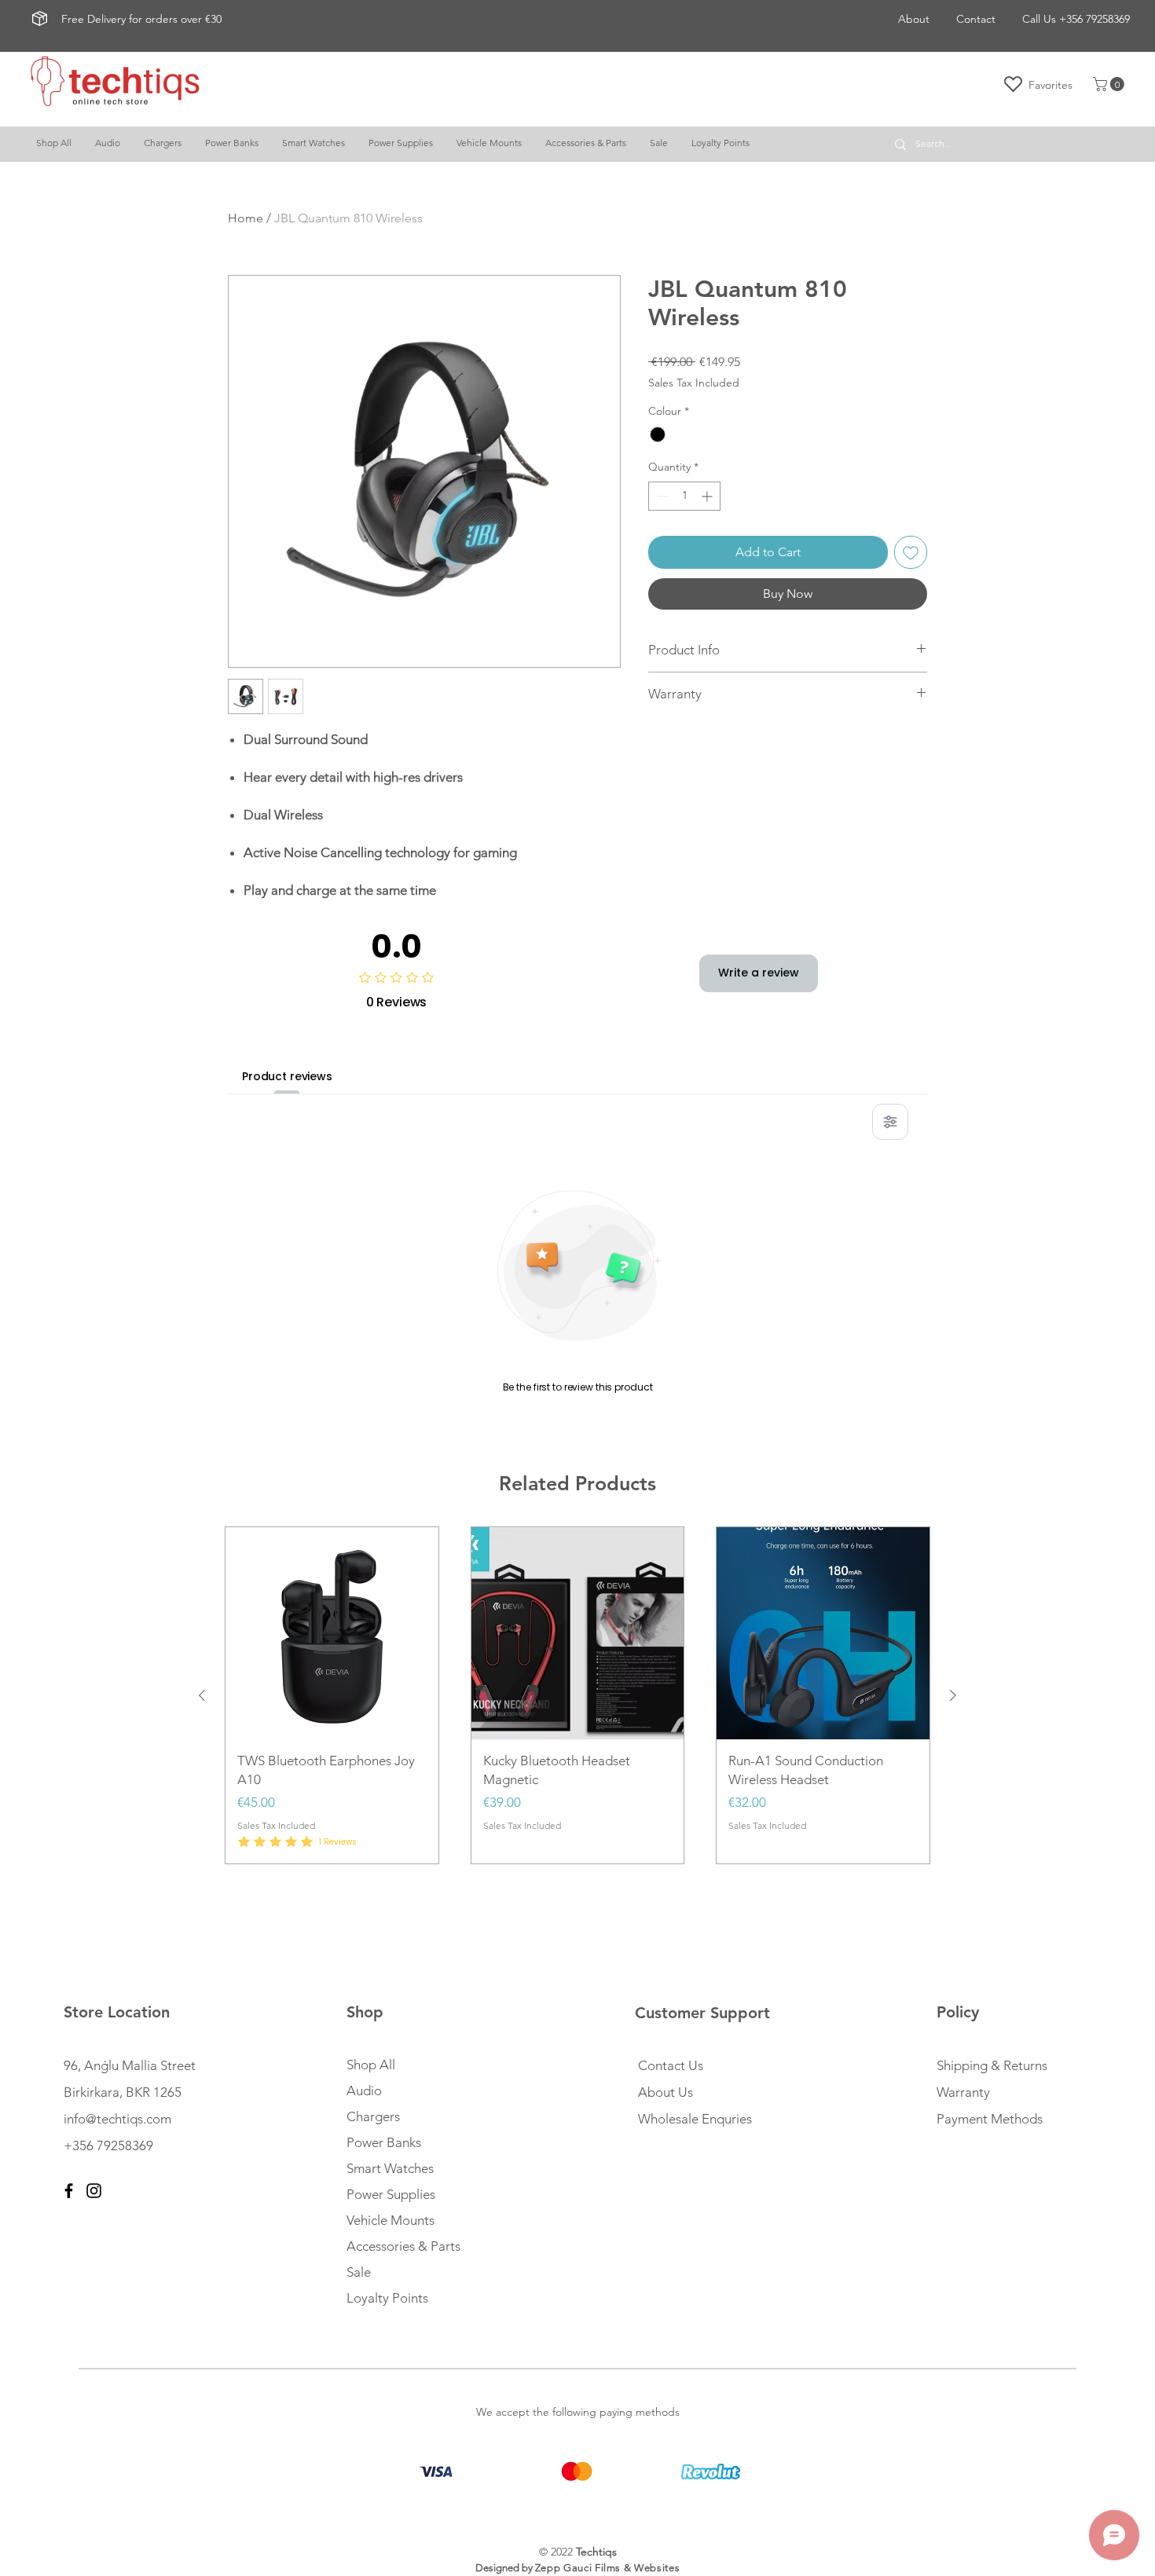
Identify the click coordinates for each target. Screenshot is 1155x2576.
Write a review (759, 973)
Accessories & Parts (403, 2246)
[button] (1110, 84)
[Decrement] (660, 496)
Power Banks (384, 2142)
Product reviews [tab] (287, 1076)
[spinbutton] (684, 496)
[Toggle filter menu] (890, 1122)
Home (246, 218)
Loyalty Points (387, 2298)
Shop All (371, 2065)
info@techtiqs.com (117, 2119)
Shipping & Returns (992, 2065)
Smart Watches (390, 2168)
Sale (359, 2272)
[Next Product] (953, 1695)
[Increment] (708, 496)
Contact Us (671, 2065)
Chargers (373, 2116)
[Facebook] (69, 2191)
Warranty (963, 2092)
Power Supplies (391, 2194)
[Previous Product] (202, 1695)
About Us (665, 2092)
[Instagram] (94, 2191)
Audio (364, 2090)
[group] (577, 1696)
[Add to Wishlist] (911, 552)
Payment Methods (991, 2119)
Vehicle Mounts (390, 2220)
